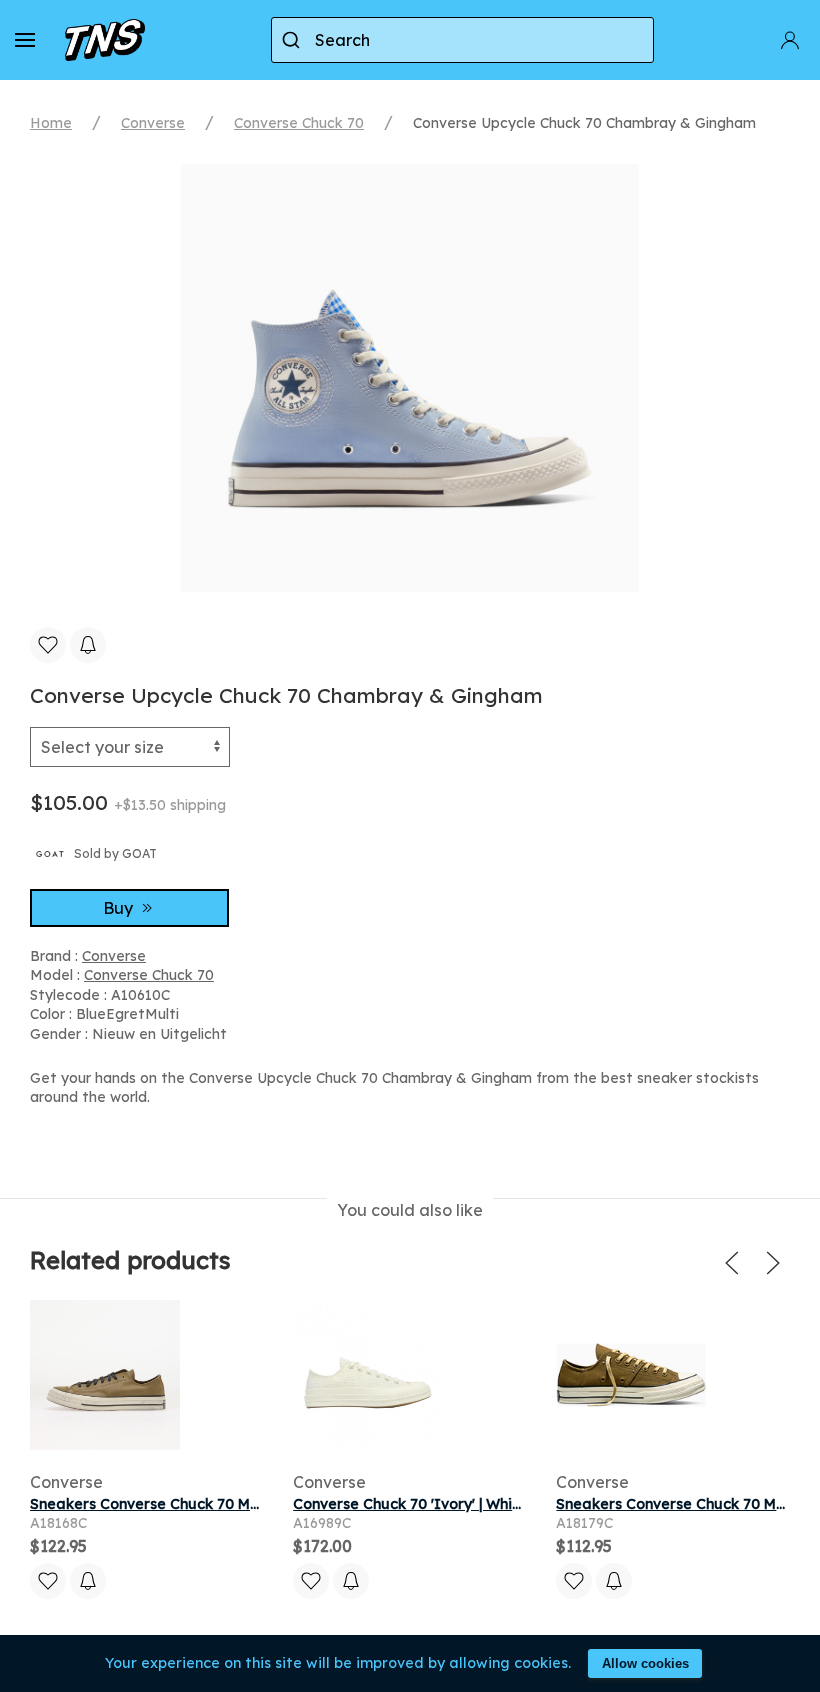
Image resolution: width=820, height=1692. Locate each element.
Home (51, 123)
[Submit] (293, 40)
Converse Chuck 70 (299, 123)
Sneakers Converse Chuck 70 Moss (151, 1504)
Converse (153, 123)
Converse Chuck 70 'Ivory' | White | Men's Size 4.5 (464, 1504)
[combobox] (462, 40)
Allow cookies (645, 1663)
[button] (25, 40)
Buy (120, 908)
